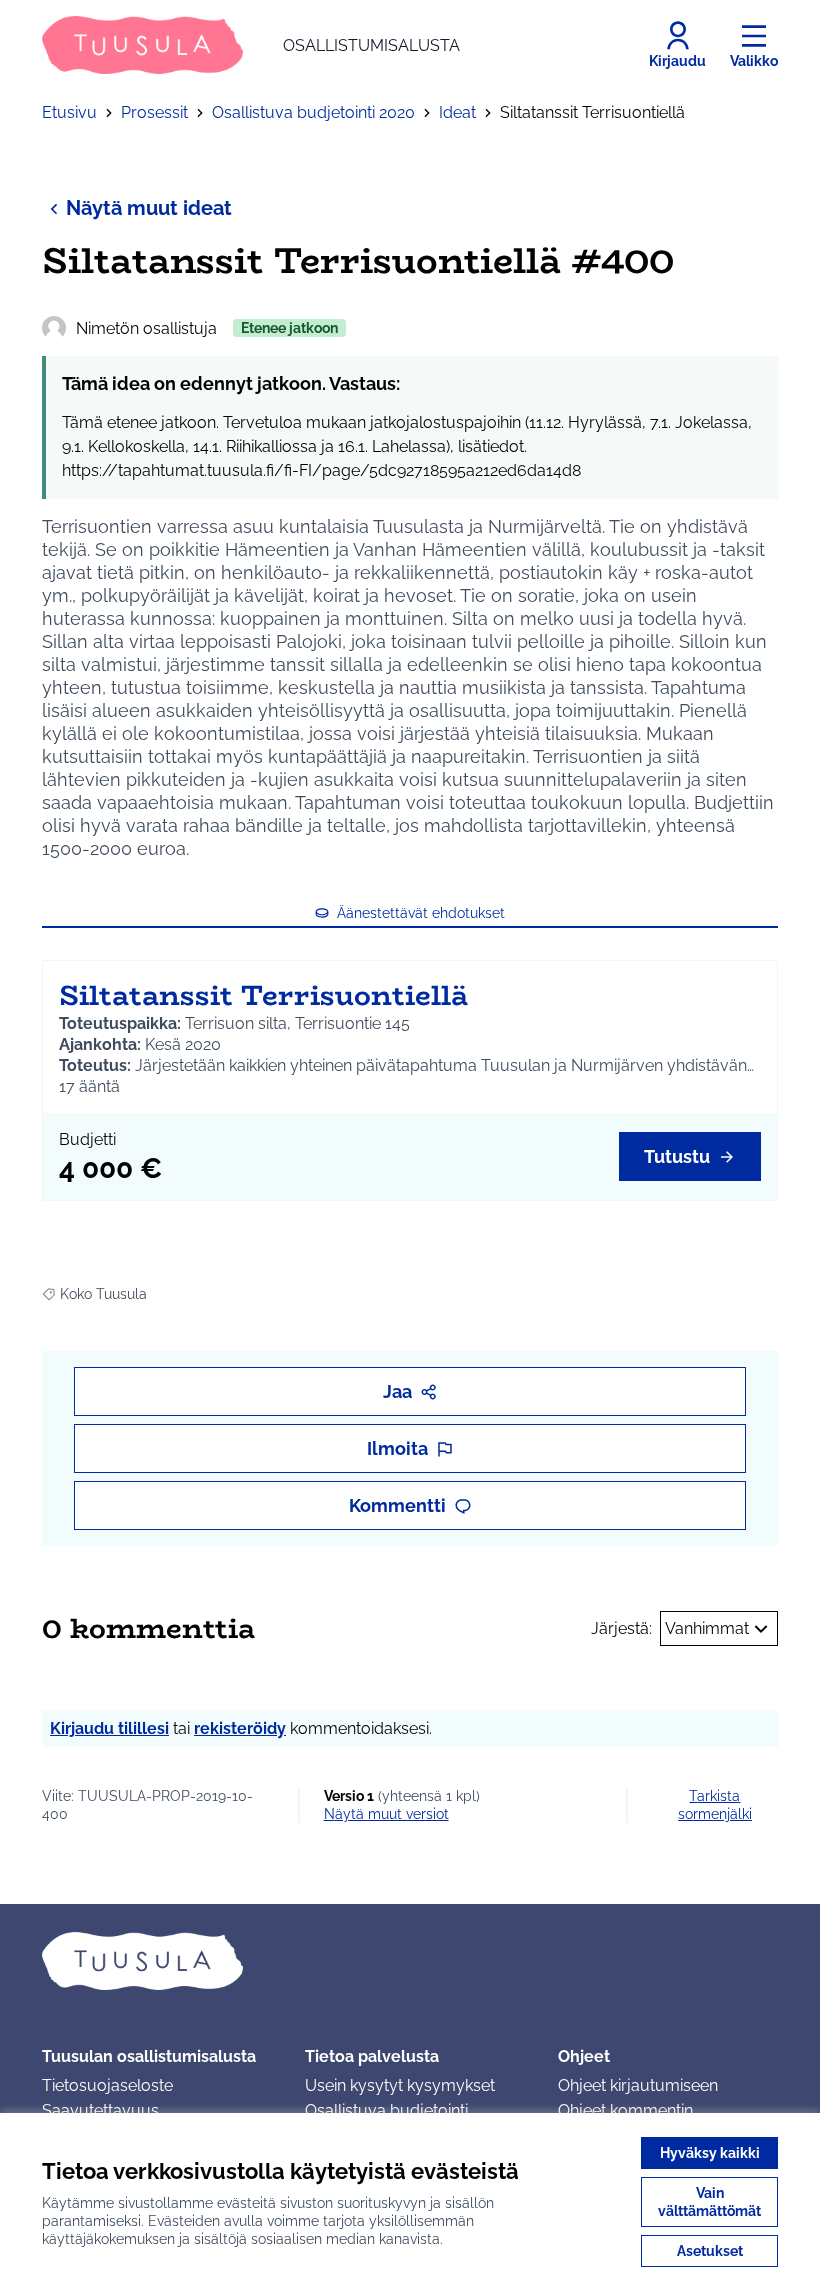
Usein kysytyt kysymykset (400, 2085)
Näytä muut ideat (149, 208)
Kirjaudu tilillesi (109, 1728)
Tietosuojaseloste (107, 2085)
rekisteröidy (240, 1728)
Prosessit (154, 112)
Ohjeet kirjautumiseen (638, 2085)
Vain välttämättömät (709, 2202)
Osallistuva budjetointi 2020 (313, 112)
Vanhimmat (707, 1628)
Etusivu (69, 112)
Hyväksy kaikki (710, 2153)
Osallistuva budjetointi (386, 2110)
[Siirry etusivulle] (410, 1961)
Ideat (457, 112)
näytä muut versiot (386, 1814)
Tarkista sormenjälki (715, 1805)
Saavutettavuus (100, 2110)
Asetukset (710, 2251)
